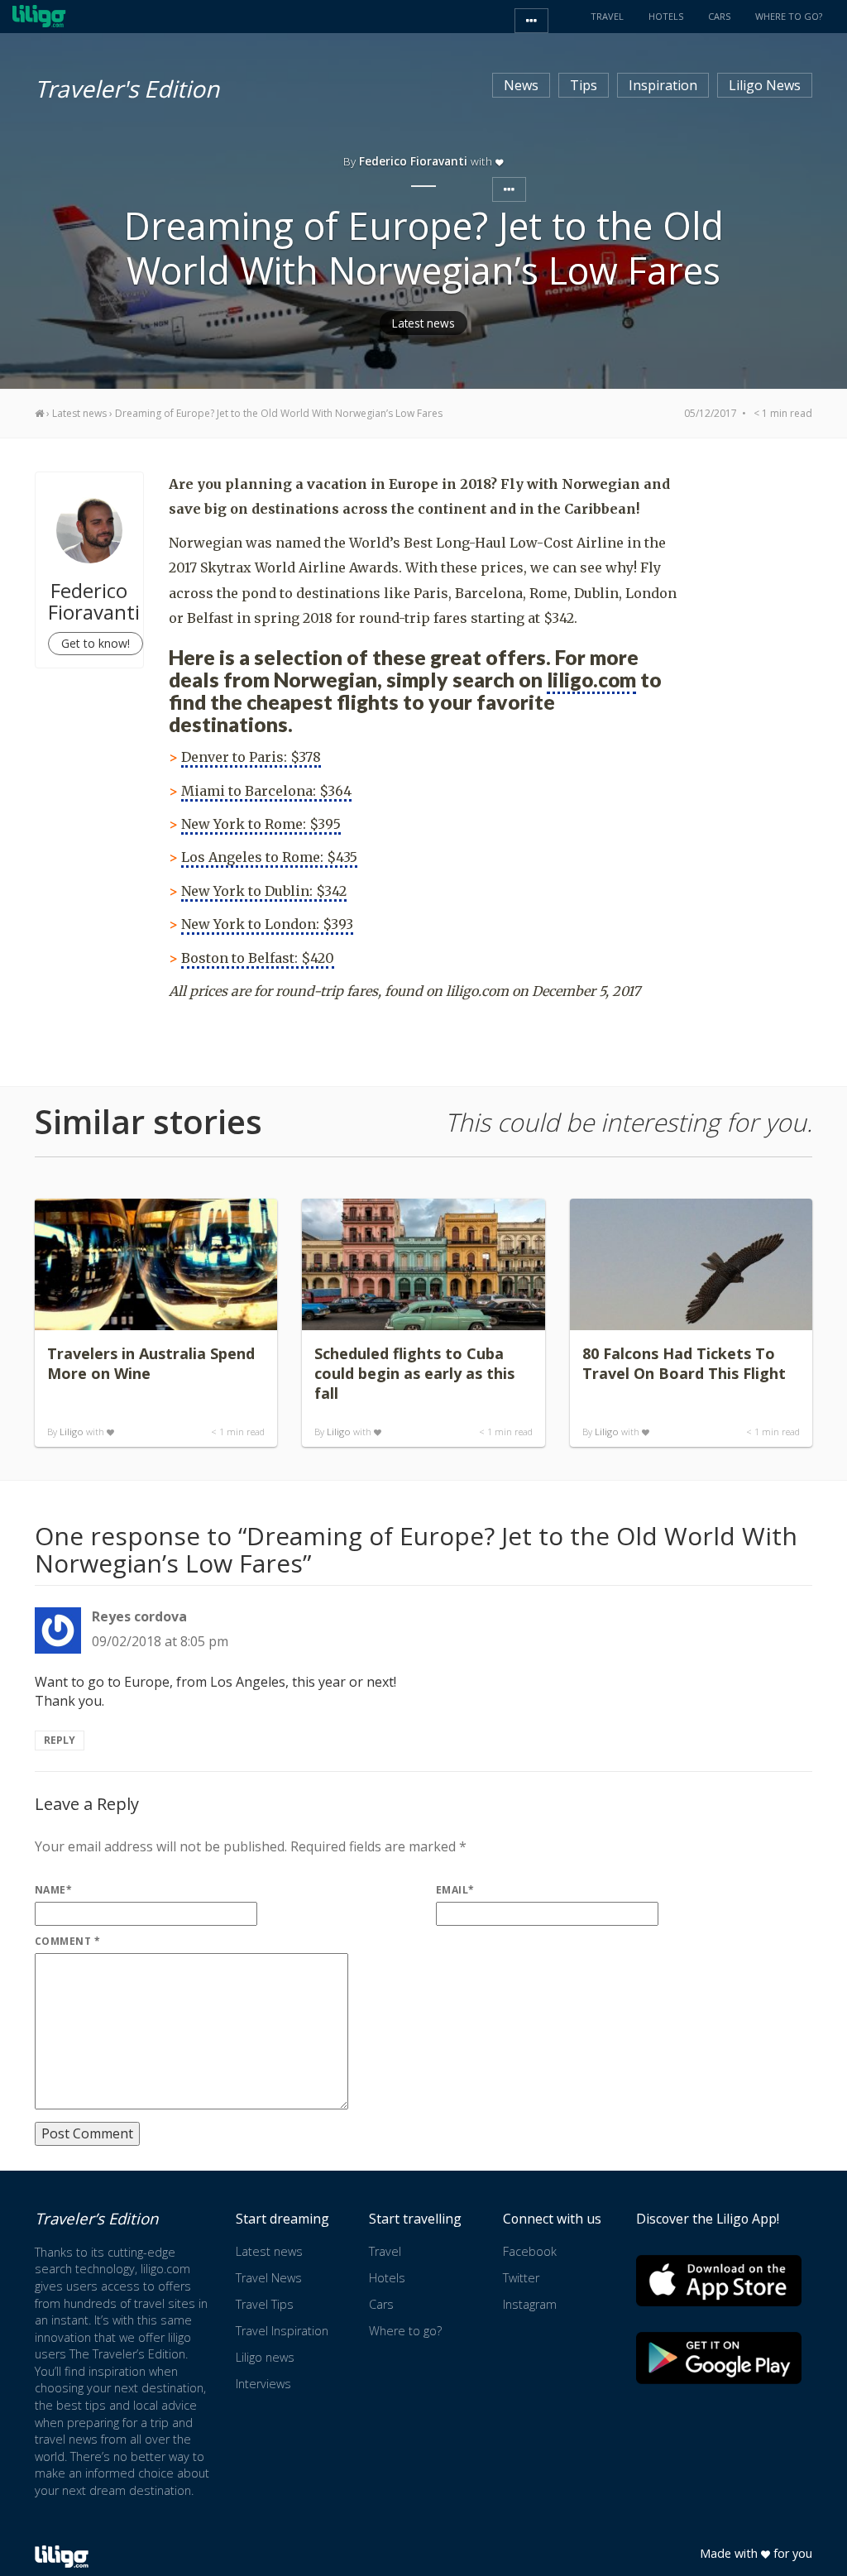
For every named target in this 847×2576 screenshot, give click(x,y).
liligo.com (591, 680)
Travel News (269, 2278)
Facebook (530, 2251)
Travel (385, 2251)
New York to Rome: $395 (261, 824)
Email (455, 1890)
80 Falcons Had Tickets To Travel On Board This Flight (684, 1363)
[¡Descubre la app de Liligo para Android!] (719, 2358)
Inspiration (663, 85)
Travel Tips (265, 2304)
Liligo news (265, 2357)
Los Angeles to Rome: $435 (269, 857)
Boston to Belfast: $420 (258, 958)
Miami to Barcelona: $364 (266, 791)
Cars (381, 2304)
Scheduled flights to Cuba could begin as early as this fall (414, 1373)
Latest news (423, 323)
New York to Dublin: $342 (264, 891)
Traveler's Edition (127, 86)
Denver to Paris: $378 (251, 757)
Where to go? (405, 2331)
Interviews (263, 2384)
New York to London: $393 (267, 924)
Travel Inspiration (282, 2331)
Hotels (387, 2278)
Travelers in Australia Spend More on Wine (151, 1363)
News (521, 85)
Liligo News (765, 85)
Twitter (521, 2278)
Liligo (72, 1432)
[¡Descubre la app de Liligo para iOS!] (719, 2280)
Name (53, 1890)
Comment (67, 1941)
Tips (584, 85)
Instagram (530, 2304)
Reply (60, 1740)
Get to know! (96, 643)
